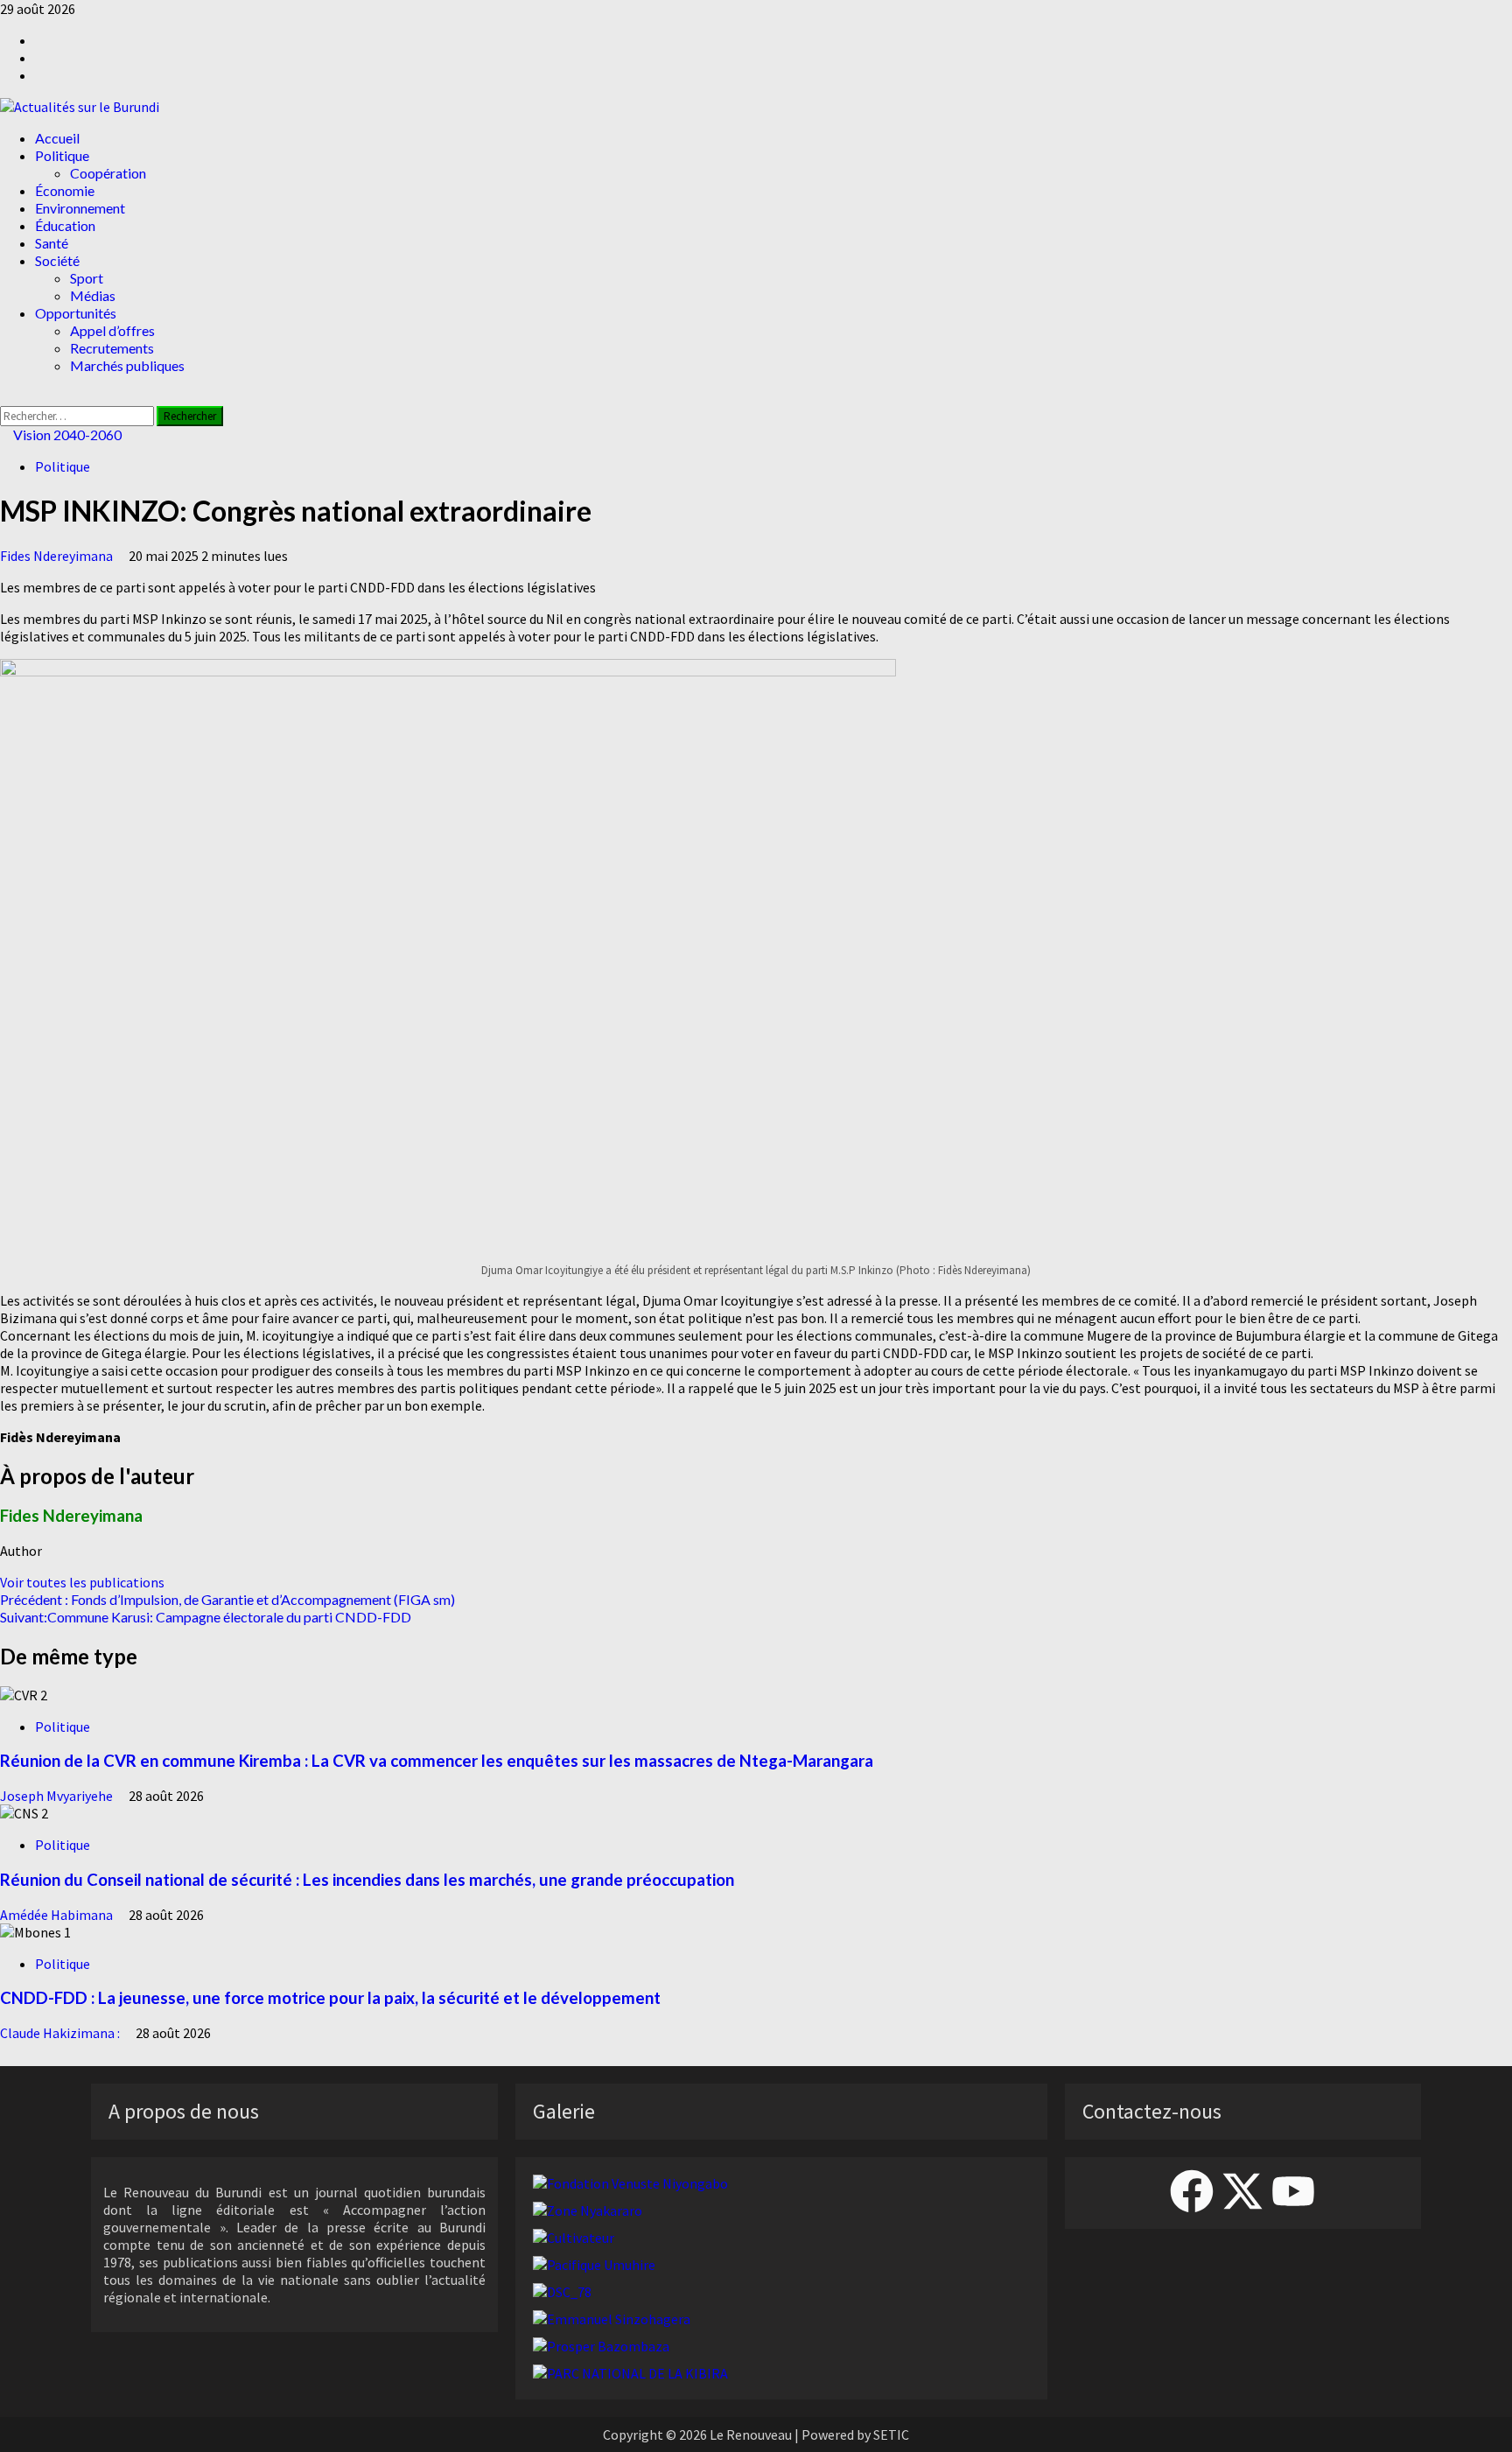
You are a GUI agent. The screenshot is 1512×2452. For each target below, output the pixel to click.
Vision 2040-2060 (66, 434)
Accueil (57, 138)
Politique (62, 155)
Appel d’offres (112, 330)
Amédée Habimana (58, 1915)
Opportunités (76, 313)
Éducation (65, 225)
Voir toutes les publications (82, 1582)
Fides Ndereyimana (58, 556)
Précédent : (227, 1599)
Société (57, 260)
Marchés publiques (127, 365)
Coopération (108, 173)
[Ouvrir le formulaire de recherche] (5, 397)
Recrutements (112, 348)
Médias (93, 295)
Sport (87, 278)
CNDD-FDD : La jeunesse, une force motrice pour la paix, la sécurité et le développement (330, 1998)
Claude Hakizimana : (61, 2033)
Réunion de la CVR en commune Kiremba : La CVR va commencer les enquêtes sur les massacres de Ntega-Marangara (437, 1761)
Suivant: (206, 1617)
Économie (65, 190)
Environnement (80, 208)
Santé (52, 243)
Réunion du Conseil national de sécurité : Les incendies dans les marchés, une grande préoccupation (367, 1880)
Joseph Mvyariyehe (58, 1796)
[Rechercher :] (78, 415)
